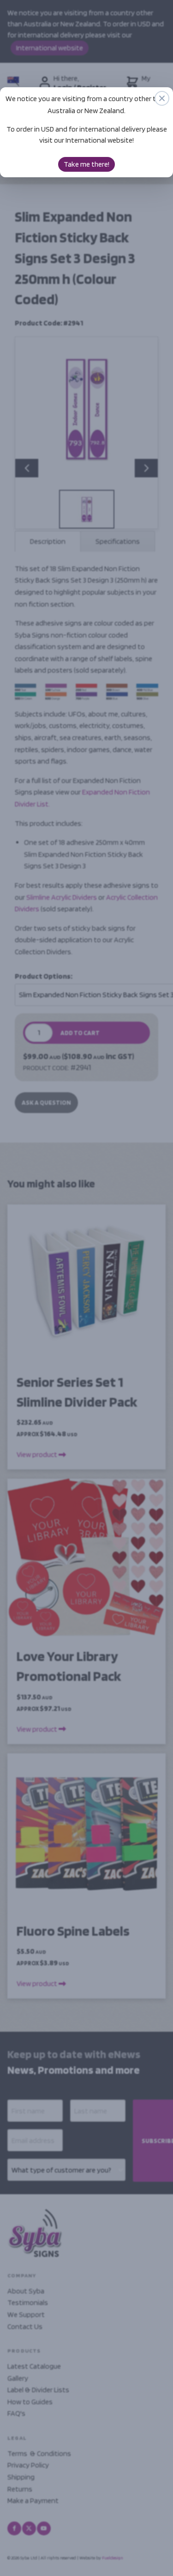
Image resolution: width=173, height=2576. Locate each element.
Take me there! (86, 164)
